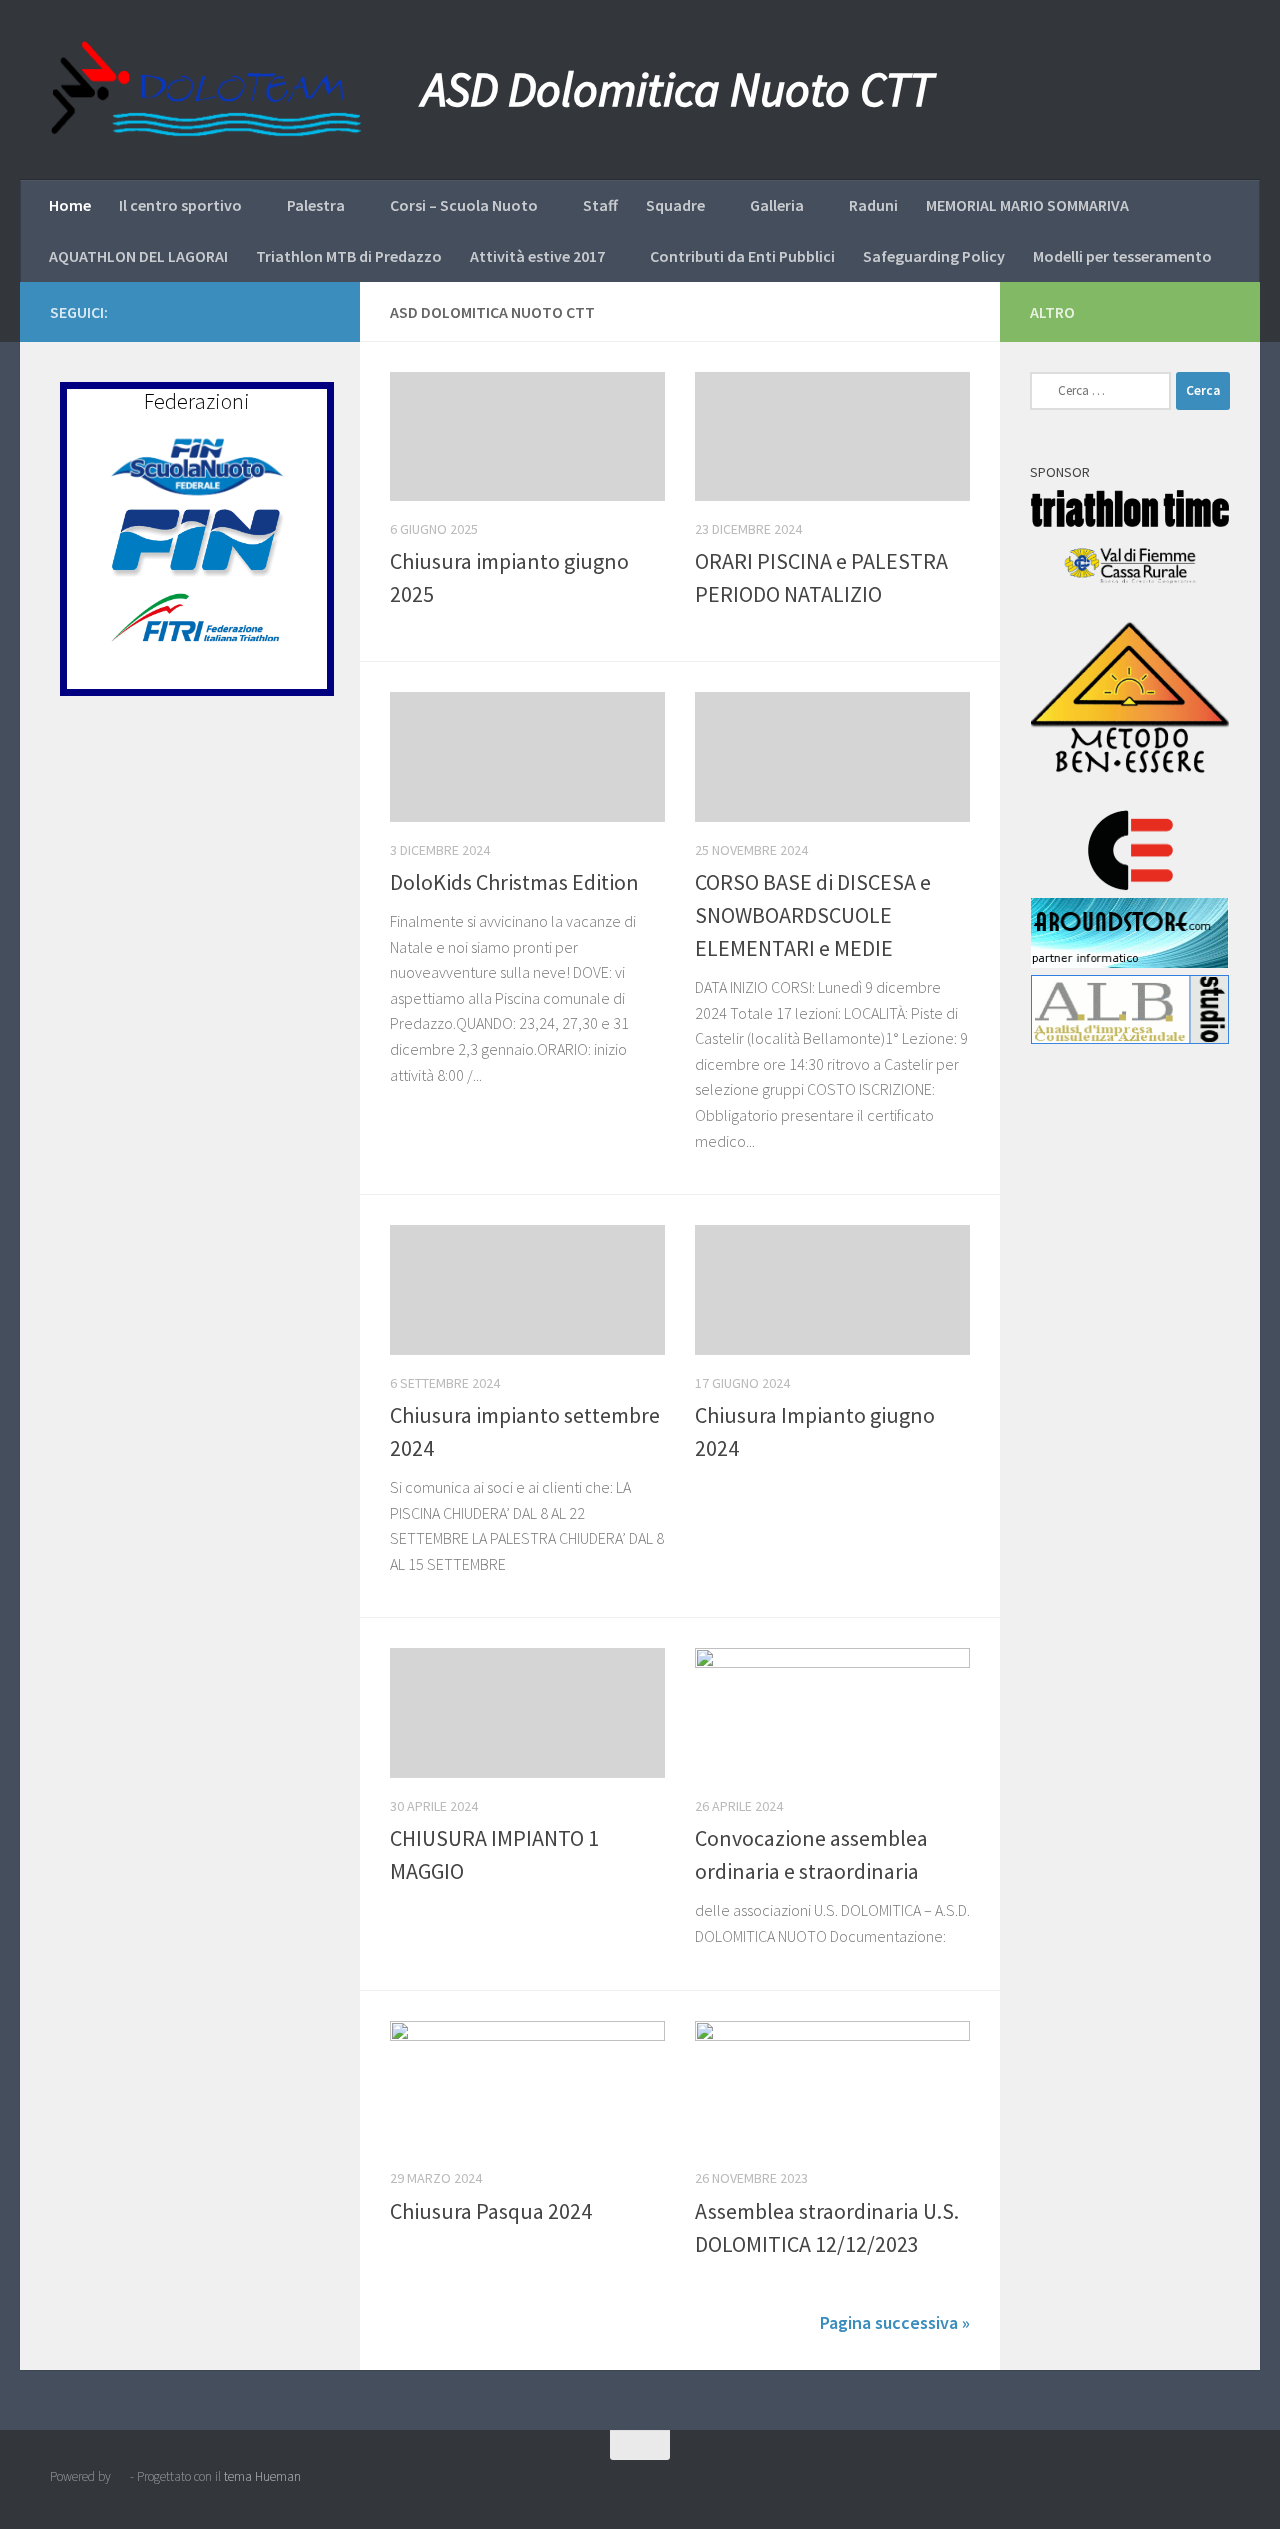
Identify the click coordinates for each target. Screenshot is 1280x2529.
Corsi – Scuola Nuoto (464, 205)
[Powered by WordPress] (120, 2476)
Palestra (316, 205)
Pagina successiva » (895, 2322)
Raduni (873, 205)
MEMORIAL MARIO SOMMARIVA (1027, 205)
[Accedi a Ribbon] (318, 311)
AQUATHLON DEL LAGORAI (138, 256)
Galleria (777, 205)
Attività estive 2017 (537, 256)
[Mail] (286, 311)
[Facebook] (222, 311)
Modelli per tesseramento (1122, 256)
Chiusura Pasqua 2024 (491, 2211)
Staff (600, 205)
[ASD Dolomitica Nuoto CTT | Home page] (206, 90)
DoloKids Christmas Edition (514, 882)
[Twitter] (254, 311)
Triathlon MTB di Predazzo (349, 256)
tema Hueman (262, 2476)
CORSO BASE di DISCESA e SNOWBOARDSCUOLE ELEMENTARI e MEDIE (813, 915)
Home (70, 205)
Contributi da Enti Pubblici (742, 256)
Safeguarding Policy (934, 256)
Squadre (675, 205)
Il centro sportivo (180, 205)
